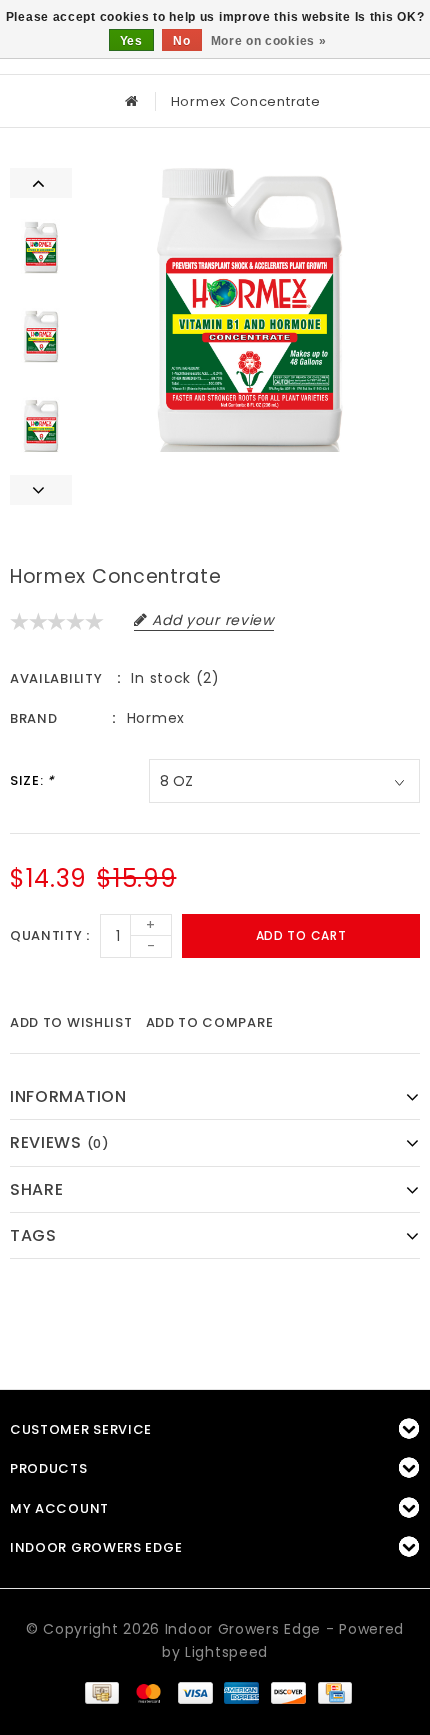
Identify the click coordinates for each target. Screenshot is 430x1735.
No (181, 41)
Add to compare (210, 1022)
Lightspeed (226, 1652)
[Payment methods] (101, 1692)
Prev (41, 183)
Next (41, 490)
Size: (32, 780)
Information (68, 1096)
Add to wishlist (71, 1022)
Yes (131, 41)
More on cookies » (269, 41)
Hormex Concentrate (246, 101)
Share (37, 1189)
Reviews (60, 1142)
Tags (33, 1235)
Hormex (156, 718)
